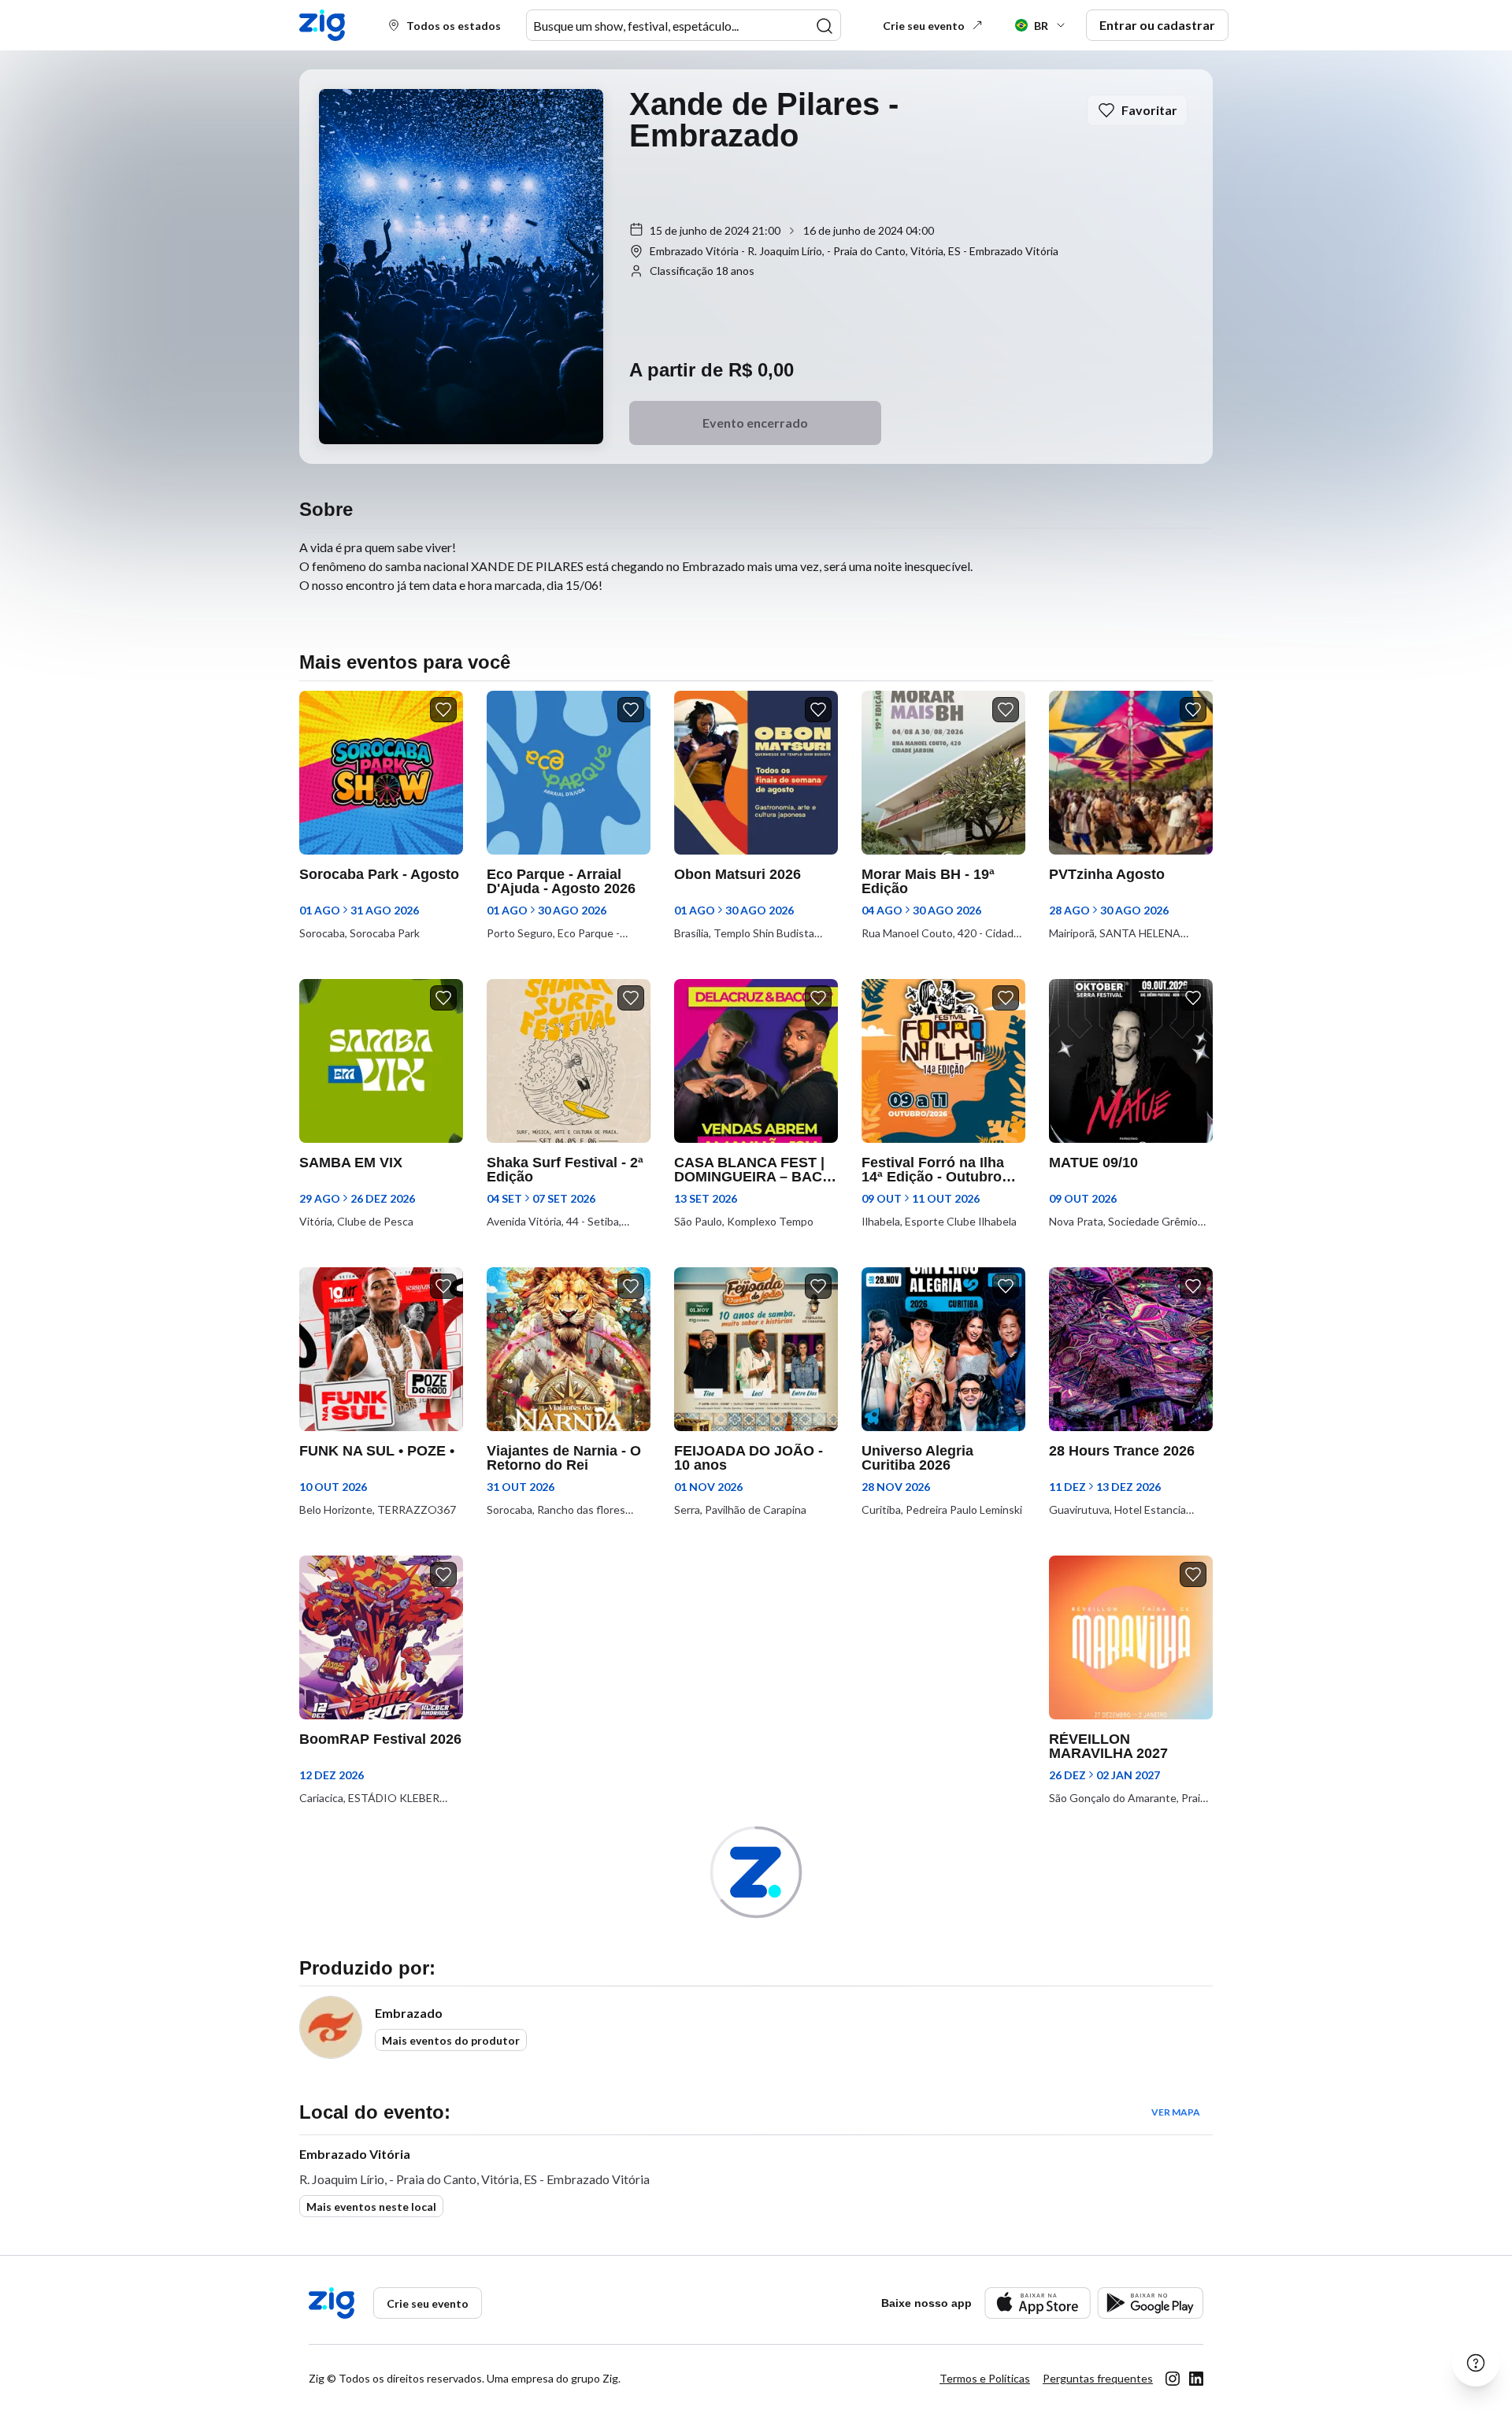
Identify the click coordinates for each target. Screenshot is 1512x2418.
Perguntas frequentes (1098, 2378)
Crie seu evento (924, 26)
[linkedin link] (1196, 2379)
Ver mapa (1176, 2112)
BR (1041, 26)
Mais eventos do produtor (451, 2040)
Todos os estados (454, 26)
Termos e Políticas (985, 2378)
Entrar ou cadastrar (1157, 25)
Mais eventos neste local (371, 2207)
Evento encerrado (755, 423)
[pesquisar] (825, 26)
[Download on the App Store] (1038, 2303)
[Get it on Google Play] (1150, 2303)
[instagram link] (1173, 2379)
